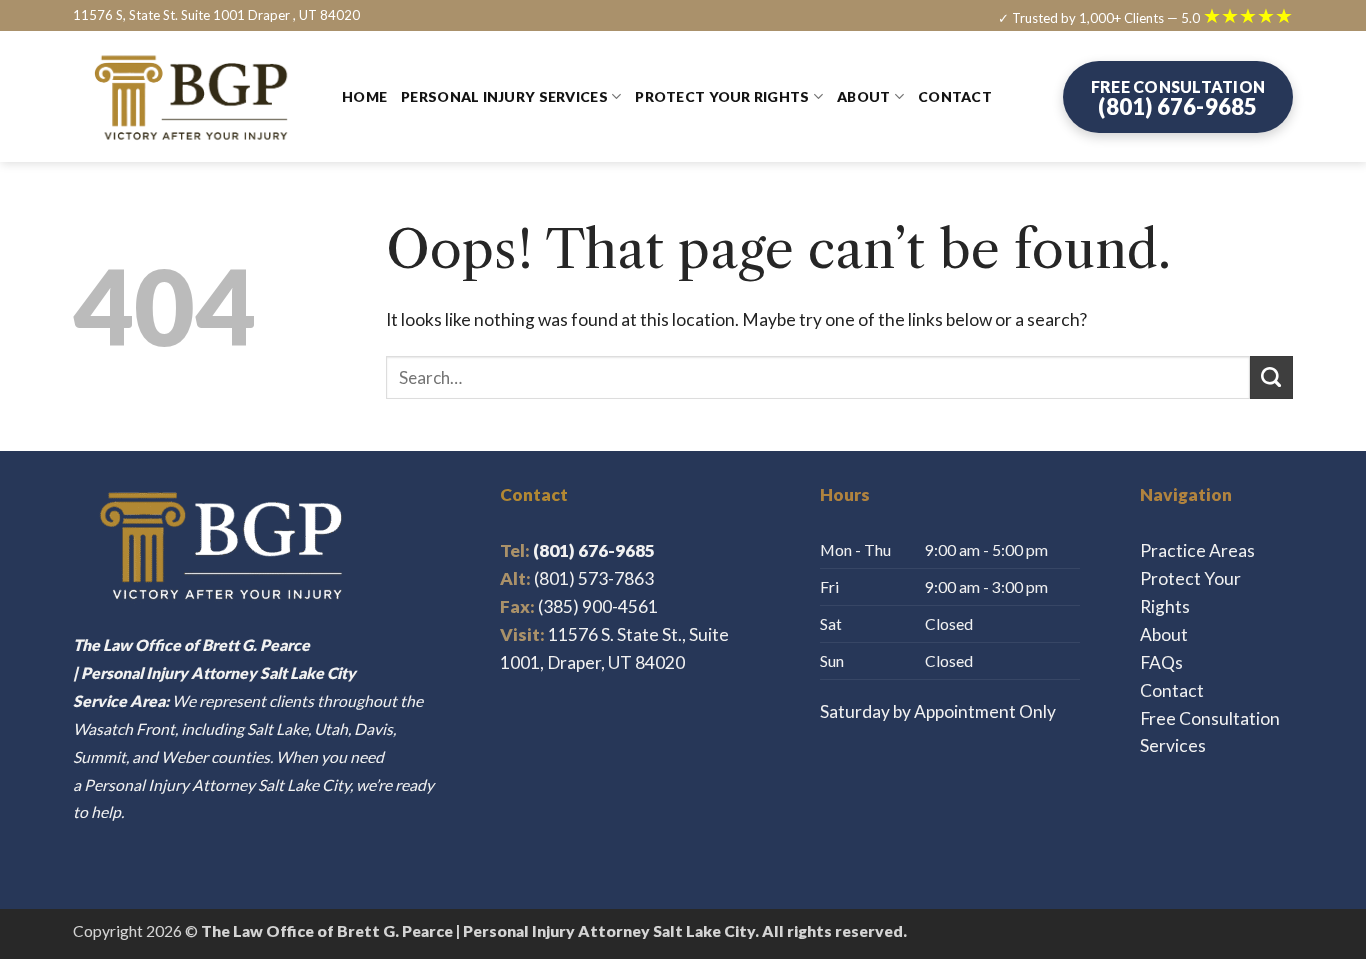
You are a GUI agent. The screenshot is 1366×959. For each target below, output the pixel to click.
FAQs (1161, 662)
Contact (955, 96)
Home (364, 96)
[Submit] (1271, 377)
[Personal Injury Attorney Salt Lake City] (192, 97)
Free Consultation (1210, 718)
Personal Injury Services (504, 96)
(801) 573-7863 (594, 578)
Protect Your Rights (722, 96)
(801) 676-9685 (577, 550)
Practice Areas (1197, 550)
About (863, 96)
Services (1173, 745)
